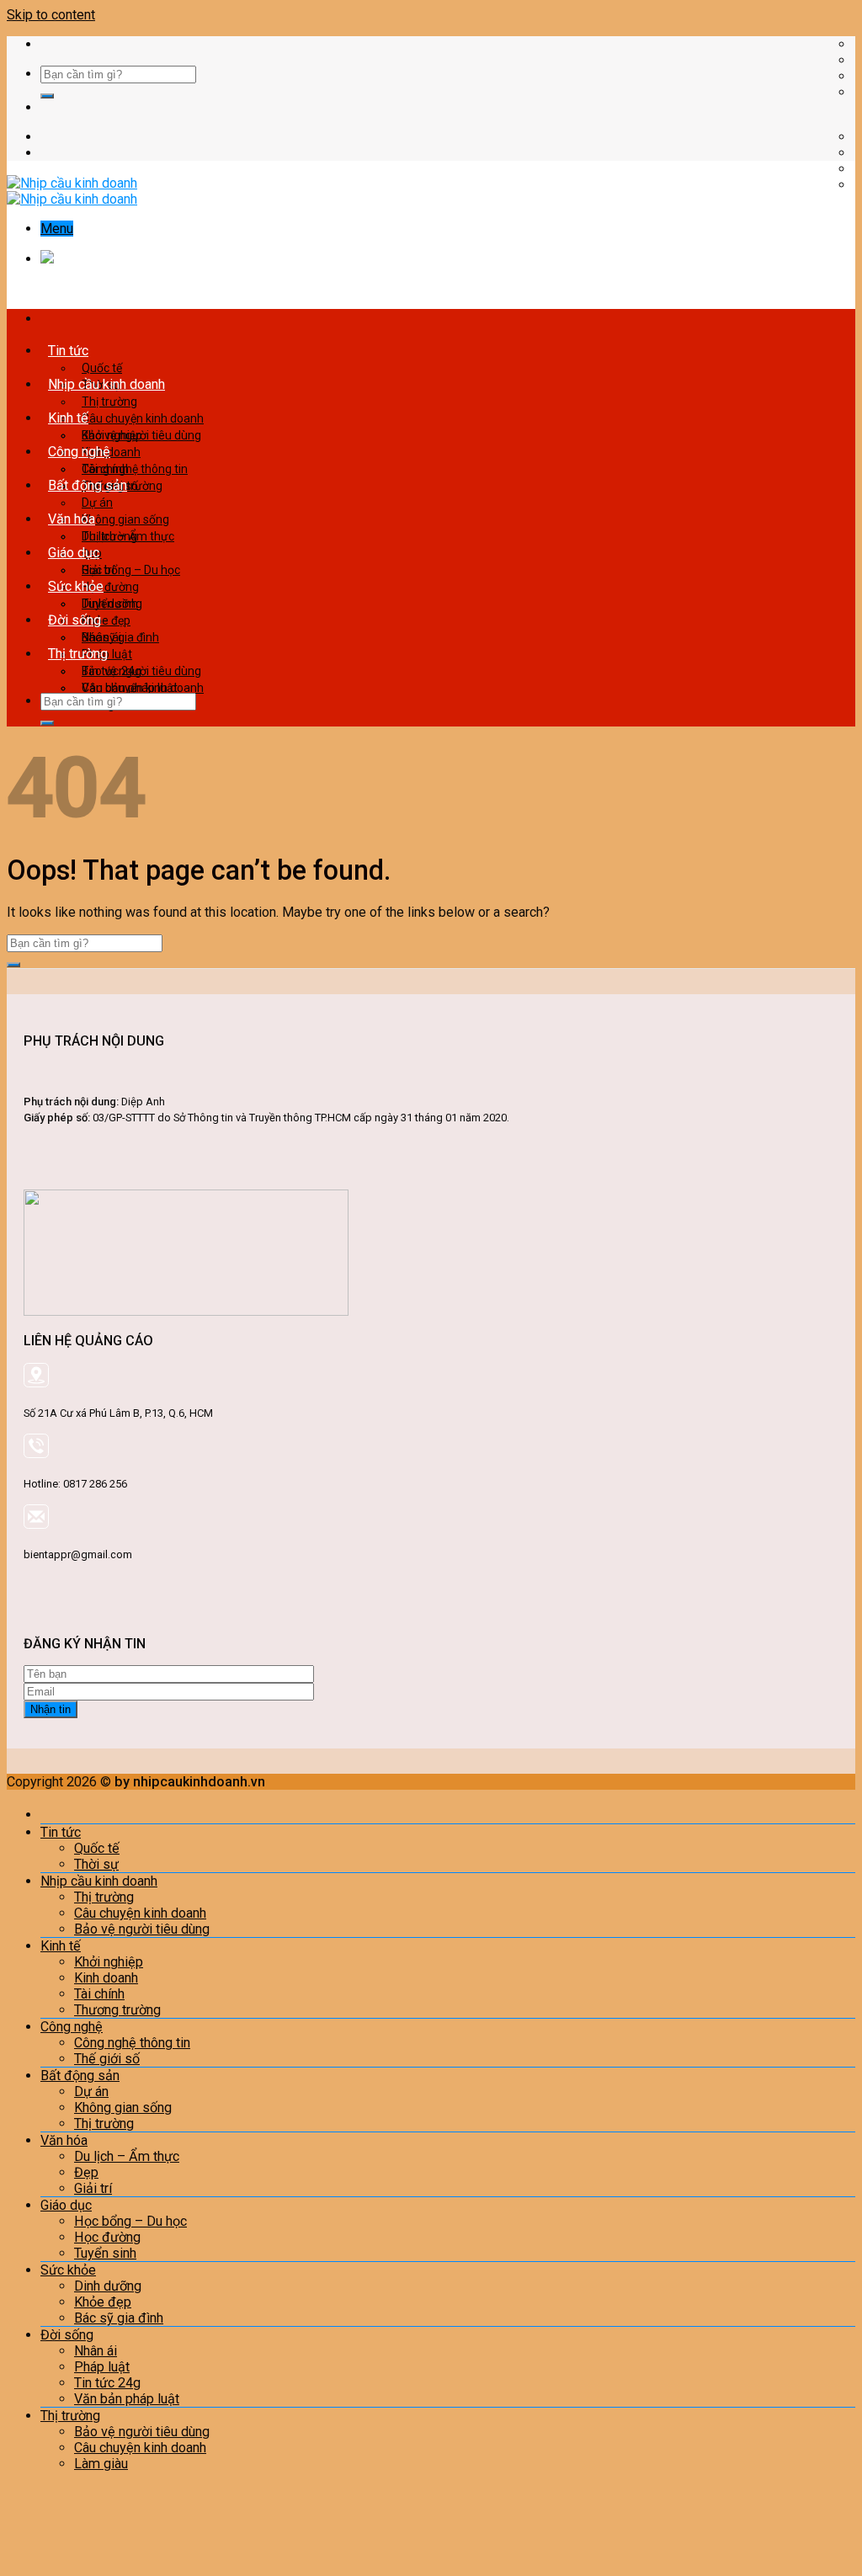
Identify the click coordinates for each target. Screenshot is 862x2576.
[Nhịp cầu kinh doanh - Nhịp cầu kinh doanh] (72, 191)
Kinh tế (68, 418)
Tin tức (68, 351)
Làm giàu (101, 2464)
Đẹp (86, 2172)
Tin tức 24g (107, 2383)
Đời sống (74, 620)
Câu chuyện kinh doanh (143, 418)
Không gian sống (125, 519)
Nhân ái (101, 637)
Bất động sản (88, 485)
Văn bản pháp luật (127, 2399)
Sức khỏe (76, 586)
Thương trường (117, 2010)
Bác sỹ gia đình (119, 2318)
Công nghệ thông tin (135, 469)
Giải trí (93, 2188)
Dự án (97, 503)
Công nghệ (79, 452)
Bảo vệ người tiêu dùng (141, 671)
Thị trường (109, 402)
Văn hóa (72, 519)
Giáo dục (74, 553)
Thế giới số (107, 2059)
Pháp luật (102, 2367)
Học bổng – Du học (131, 570)
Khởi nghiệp (112, 435)
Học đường (107, 2237)
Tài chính (99, 1994)
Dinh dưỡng (112, 604)
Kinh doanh (106, 1978)
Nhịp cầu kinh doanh (106, 384)
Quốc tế (102, 368)
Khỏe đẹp (103, 2302)
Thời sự (96, 1864)
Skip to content (51, 15)
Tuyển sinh (105, 2253)
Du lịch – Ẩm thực (128, 536)
